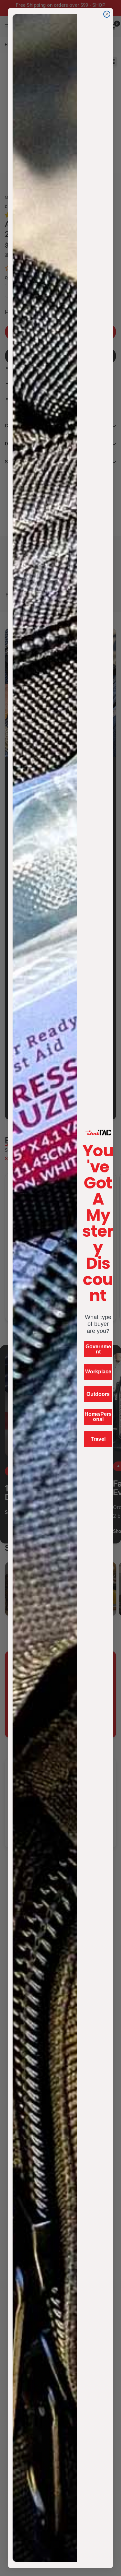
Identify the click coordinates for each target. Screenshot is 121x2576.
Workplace (98, 1372)
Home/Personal (98, 1417)
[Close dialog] (107, 14)
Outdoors (98, 1394)
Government (98, 1349)
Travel (98, 1439)
